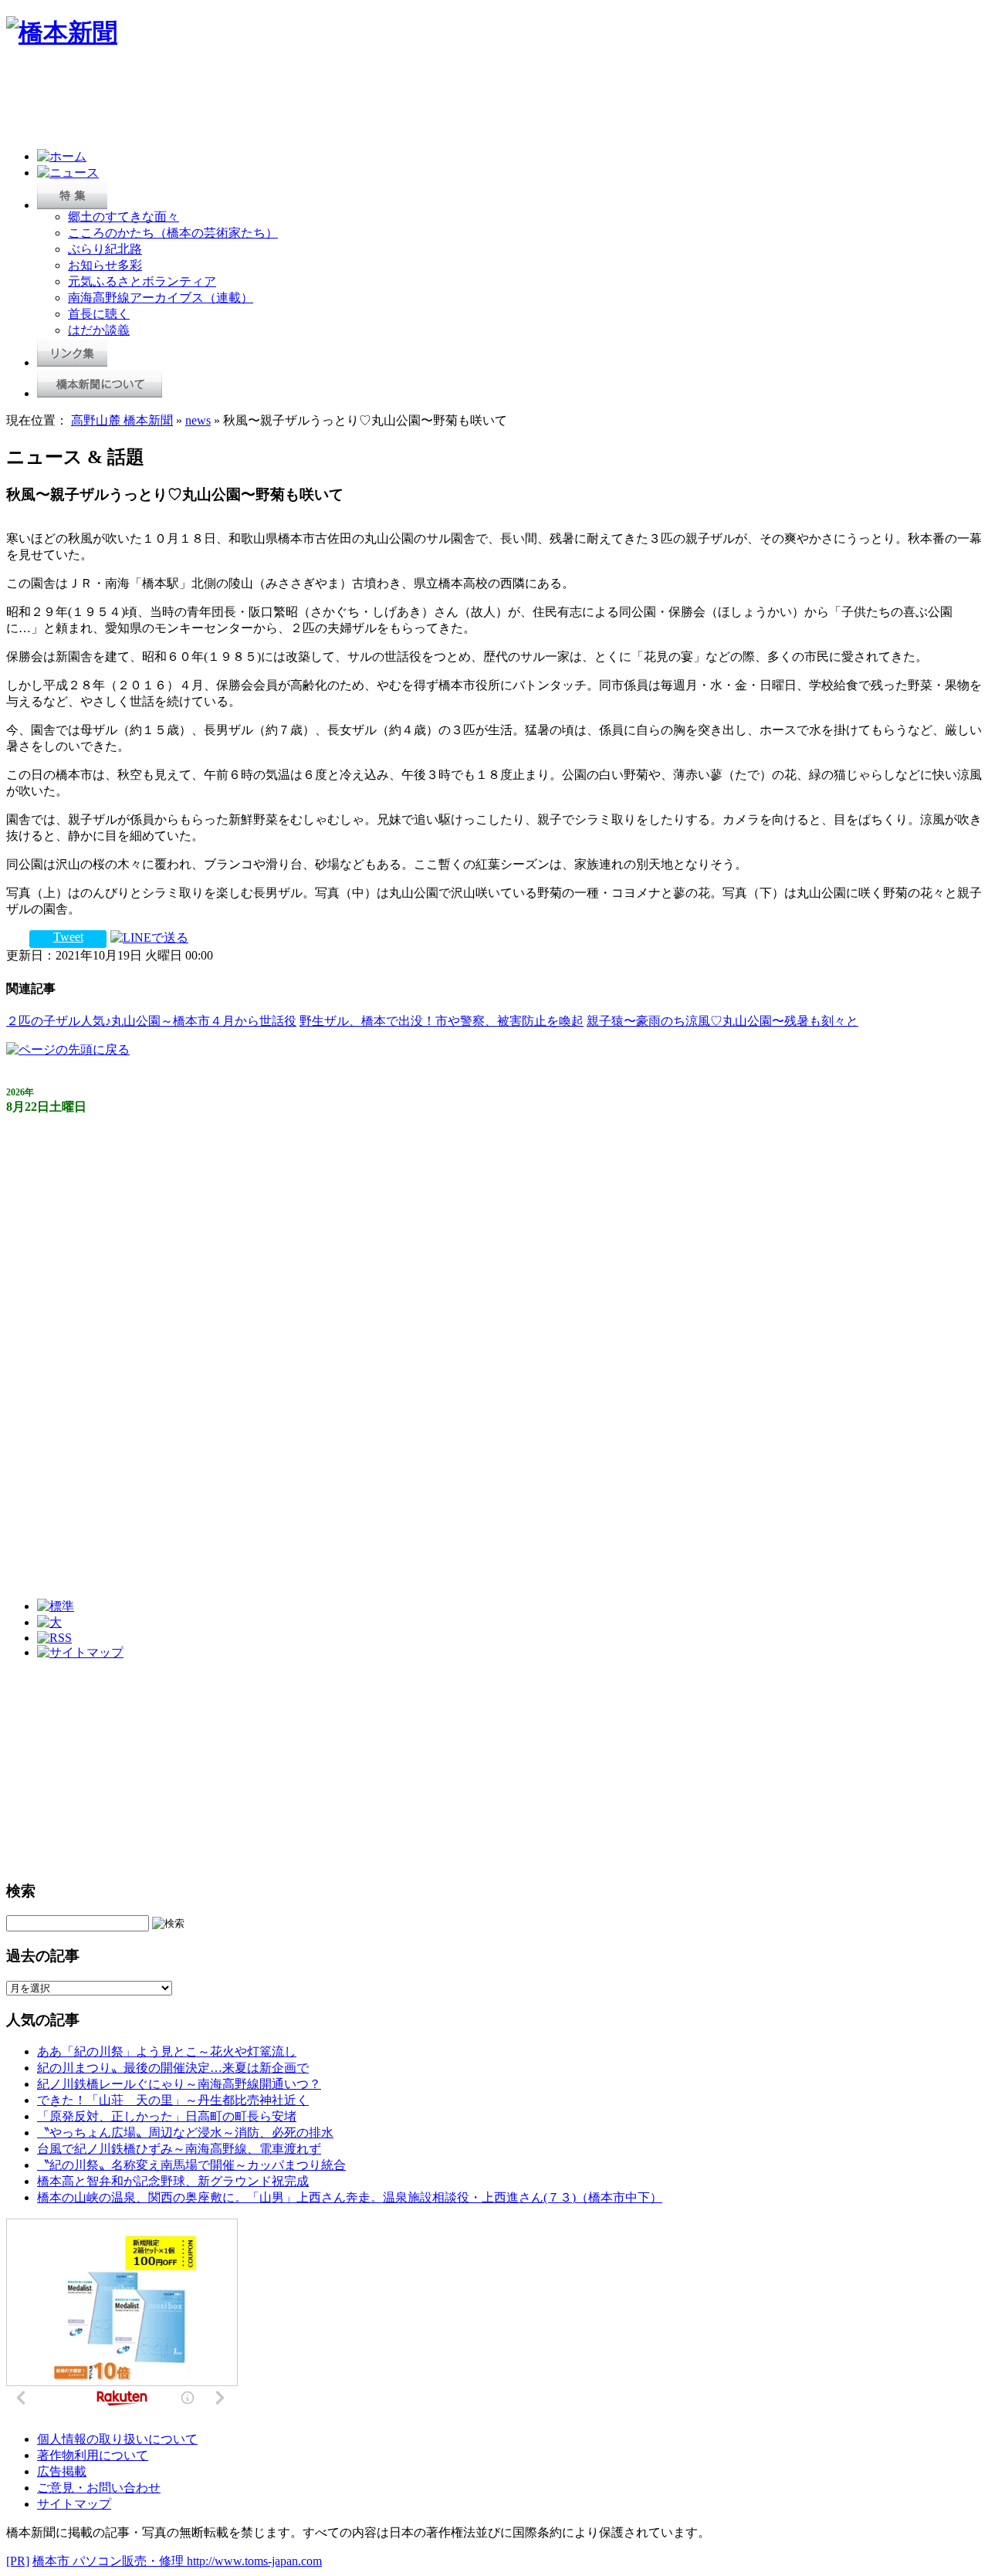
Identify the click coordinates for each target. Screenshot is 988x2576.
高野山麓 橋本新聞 (122, 420)
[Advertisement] (287, 102)
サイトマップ (74, 2504)
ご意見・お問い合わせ (99, 2488)
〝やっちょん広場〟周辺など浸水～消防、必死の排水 (185, 2133)
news (198, 420)
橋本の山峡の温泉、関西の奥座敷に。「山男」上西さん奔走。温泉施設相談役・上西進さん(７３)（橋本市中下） (350, 2197)
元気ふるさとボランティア (142, 281)
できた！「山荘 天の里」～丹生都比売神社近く (173, 2100)
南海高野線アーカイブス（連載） (161, 298)
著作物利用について (93, 2455)
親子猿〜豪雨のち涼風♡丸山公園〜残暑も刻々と (722, 1021)
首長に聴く (99, 314)
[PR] (18, 2561)
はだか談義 (99, 330)
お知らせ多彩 (105, 265)
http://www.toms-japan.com (254, 2561)
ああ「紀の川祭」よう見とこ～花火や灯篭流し (167, 2051)
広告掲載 (62, 2471)
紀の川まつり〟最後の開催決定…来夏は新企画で (173, 2068)
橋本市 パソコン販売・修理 (110, 2561)
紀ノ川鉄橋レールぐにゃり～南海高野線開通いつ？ (179, 2084)
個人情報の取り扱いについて (117, 2439)
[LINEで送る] (149, 937)
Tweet (68, 937)
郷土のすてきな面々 (123, 217)
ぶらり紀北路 (105, 249)
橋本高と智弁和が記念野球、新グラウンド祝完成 (173, 2181)
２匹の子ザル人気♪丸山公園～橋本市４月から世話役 (151, 1021)
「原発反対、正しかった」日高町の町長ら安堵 (167, 2116)
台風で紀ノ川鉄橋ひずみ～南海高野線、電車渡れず (179, 2149)
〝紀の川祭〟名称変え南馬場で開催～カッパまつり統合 (191, 2165)
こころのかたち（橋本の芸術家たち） (173, 233)
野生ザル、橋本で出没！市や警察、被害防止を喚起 (442, 1021)
